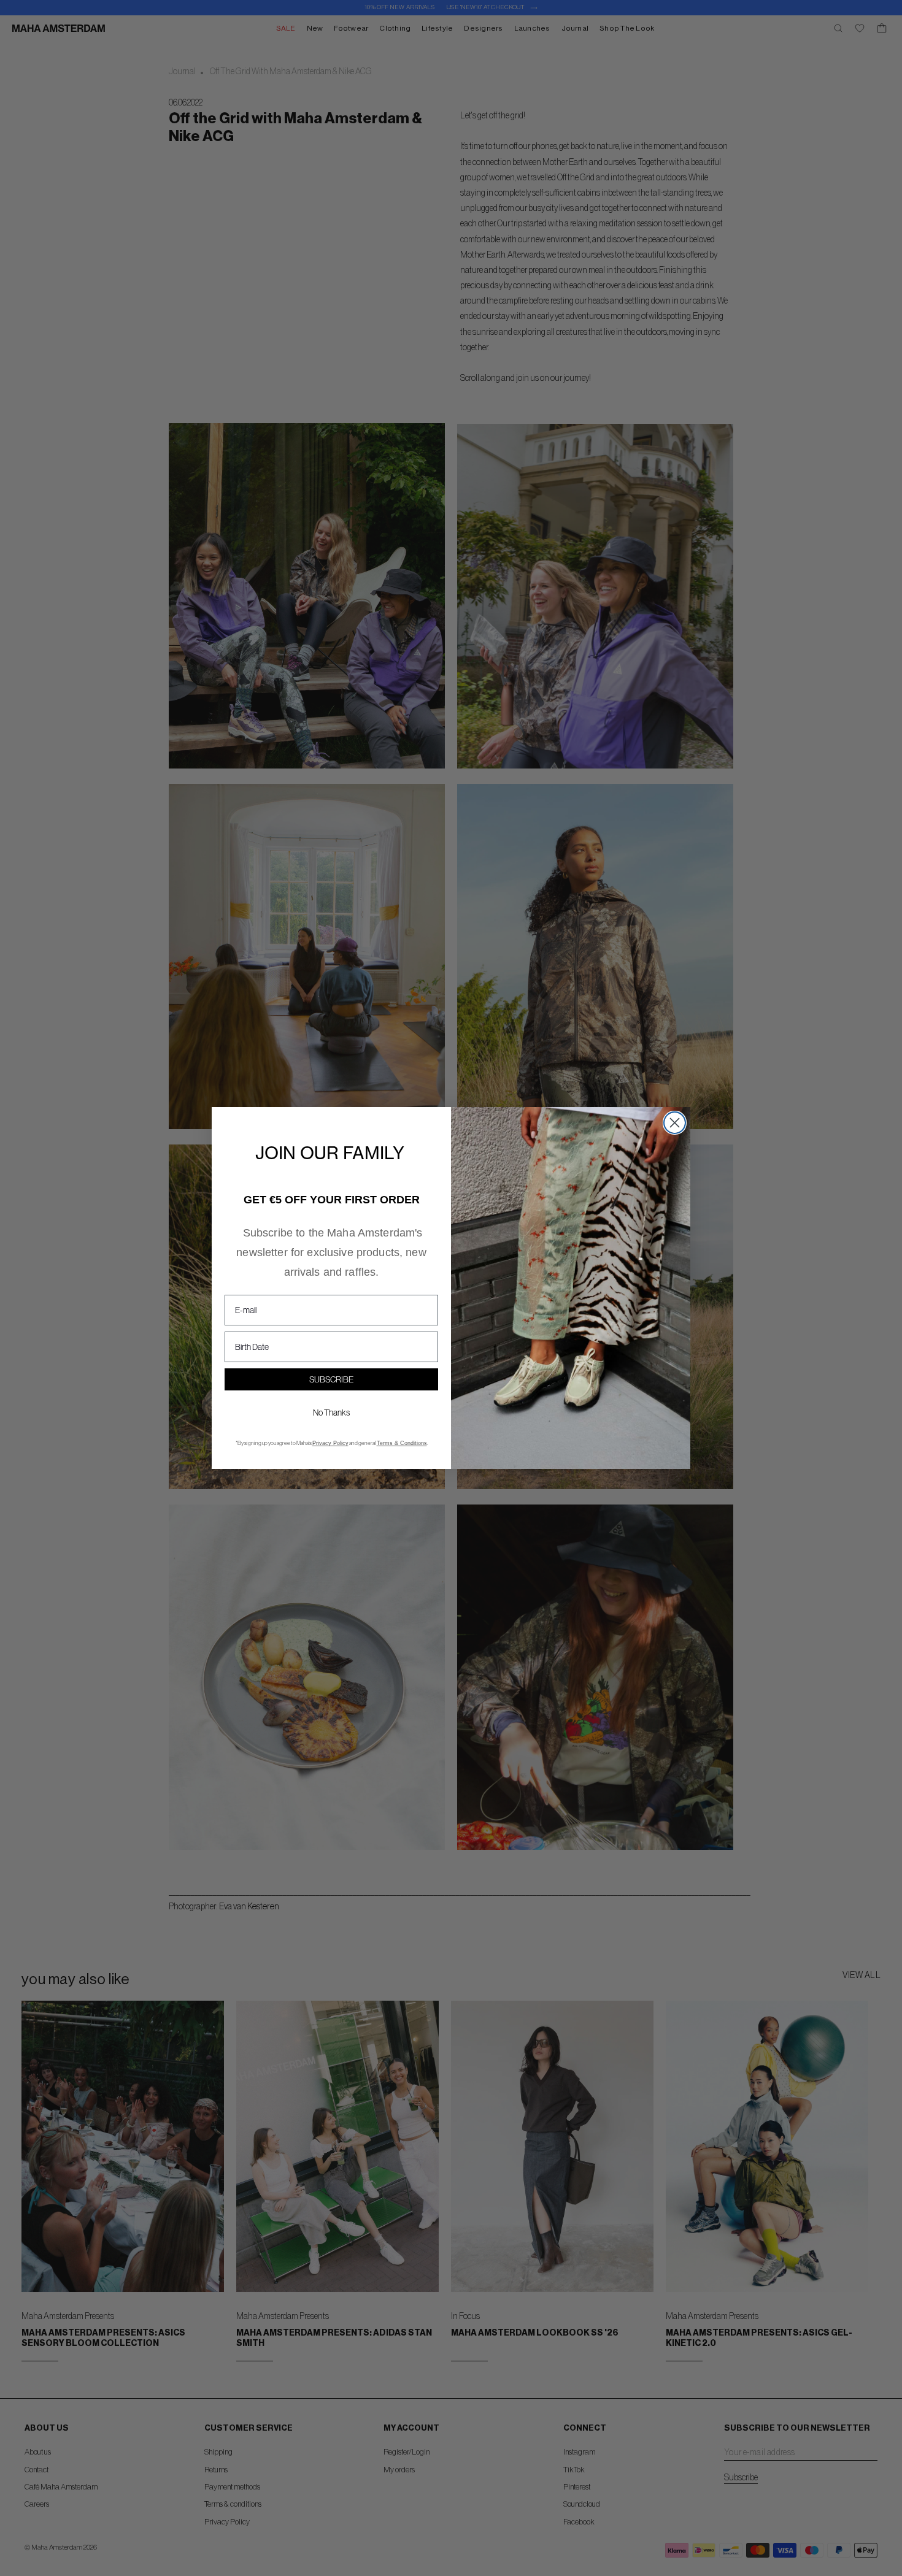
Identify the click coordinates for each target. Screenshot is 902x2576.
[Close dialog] (675, 1123)
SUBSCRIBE (331, 1379)
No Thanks (331, 1413)
